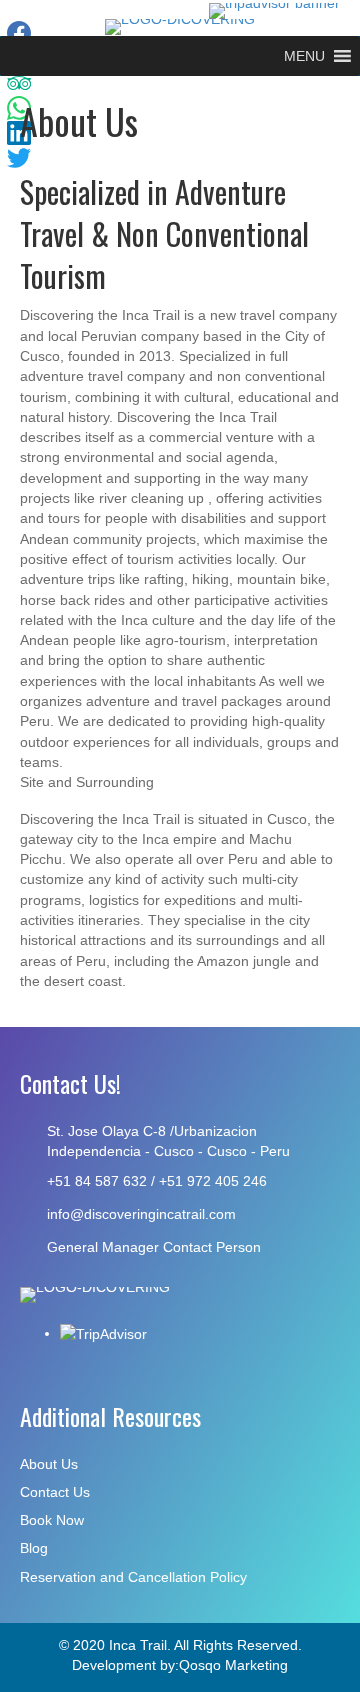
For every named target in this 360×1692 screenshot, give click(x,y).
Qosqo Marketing (233, 1665)
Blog (34, 1548)
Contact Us (55, 1492)
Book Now (52, 1520)
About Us (49, 1464)
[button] (304, 56)
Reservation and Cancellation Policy (133, 1577)
